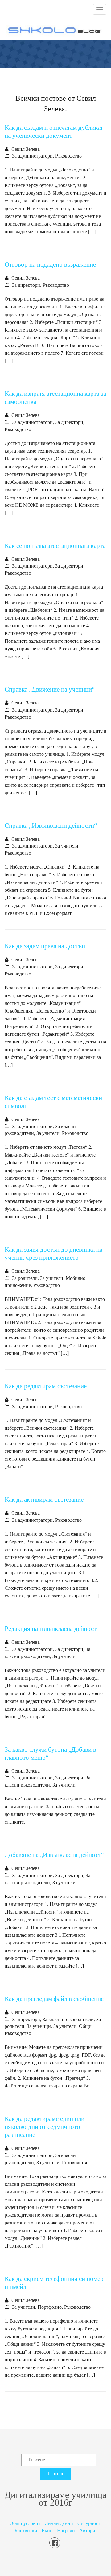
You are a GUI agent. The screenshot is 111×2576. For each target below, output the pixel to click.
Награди (66, 2530)
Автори (87, 2530)
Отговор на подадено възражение (50, 264)
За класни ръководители (68, 2019)
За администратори (32, 156)
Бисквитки (26, 2530)
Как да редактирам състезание (46, 1386)
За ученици (39, 2026)
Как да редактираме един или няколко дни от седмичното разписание (45, 2127)
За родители (25, 1278)
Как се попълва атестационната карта (55, 546)
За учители (67, 846)
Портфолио (50, 2307)
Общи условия (25, 2523)
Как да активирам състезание (44, 1499)
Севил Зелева (26, 149)
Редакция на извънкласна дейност (51, 1629)
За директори (26, 285)
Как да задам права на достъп (45, 946)
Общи (85, 2026)
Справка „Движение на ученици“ (50, 689)
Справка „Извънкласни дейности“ (51, 825)
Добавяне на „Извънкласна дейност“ (54, 1855)
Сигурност (89, 2523)
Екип (47, 2530)
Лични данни (59, 2523)
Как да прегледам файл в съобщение (54, 1999)
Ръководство (68, 156)
